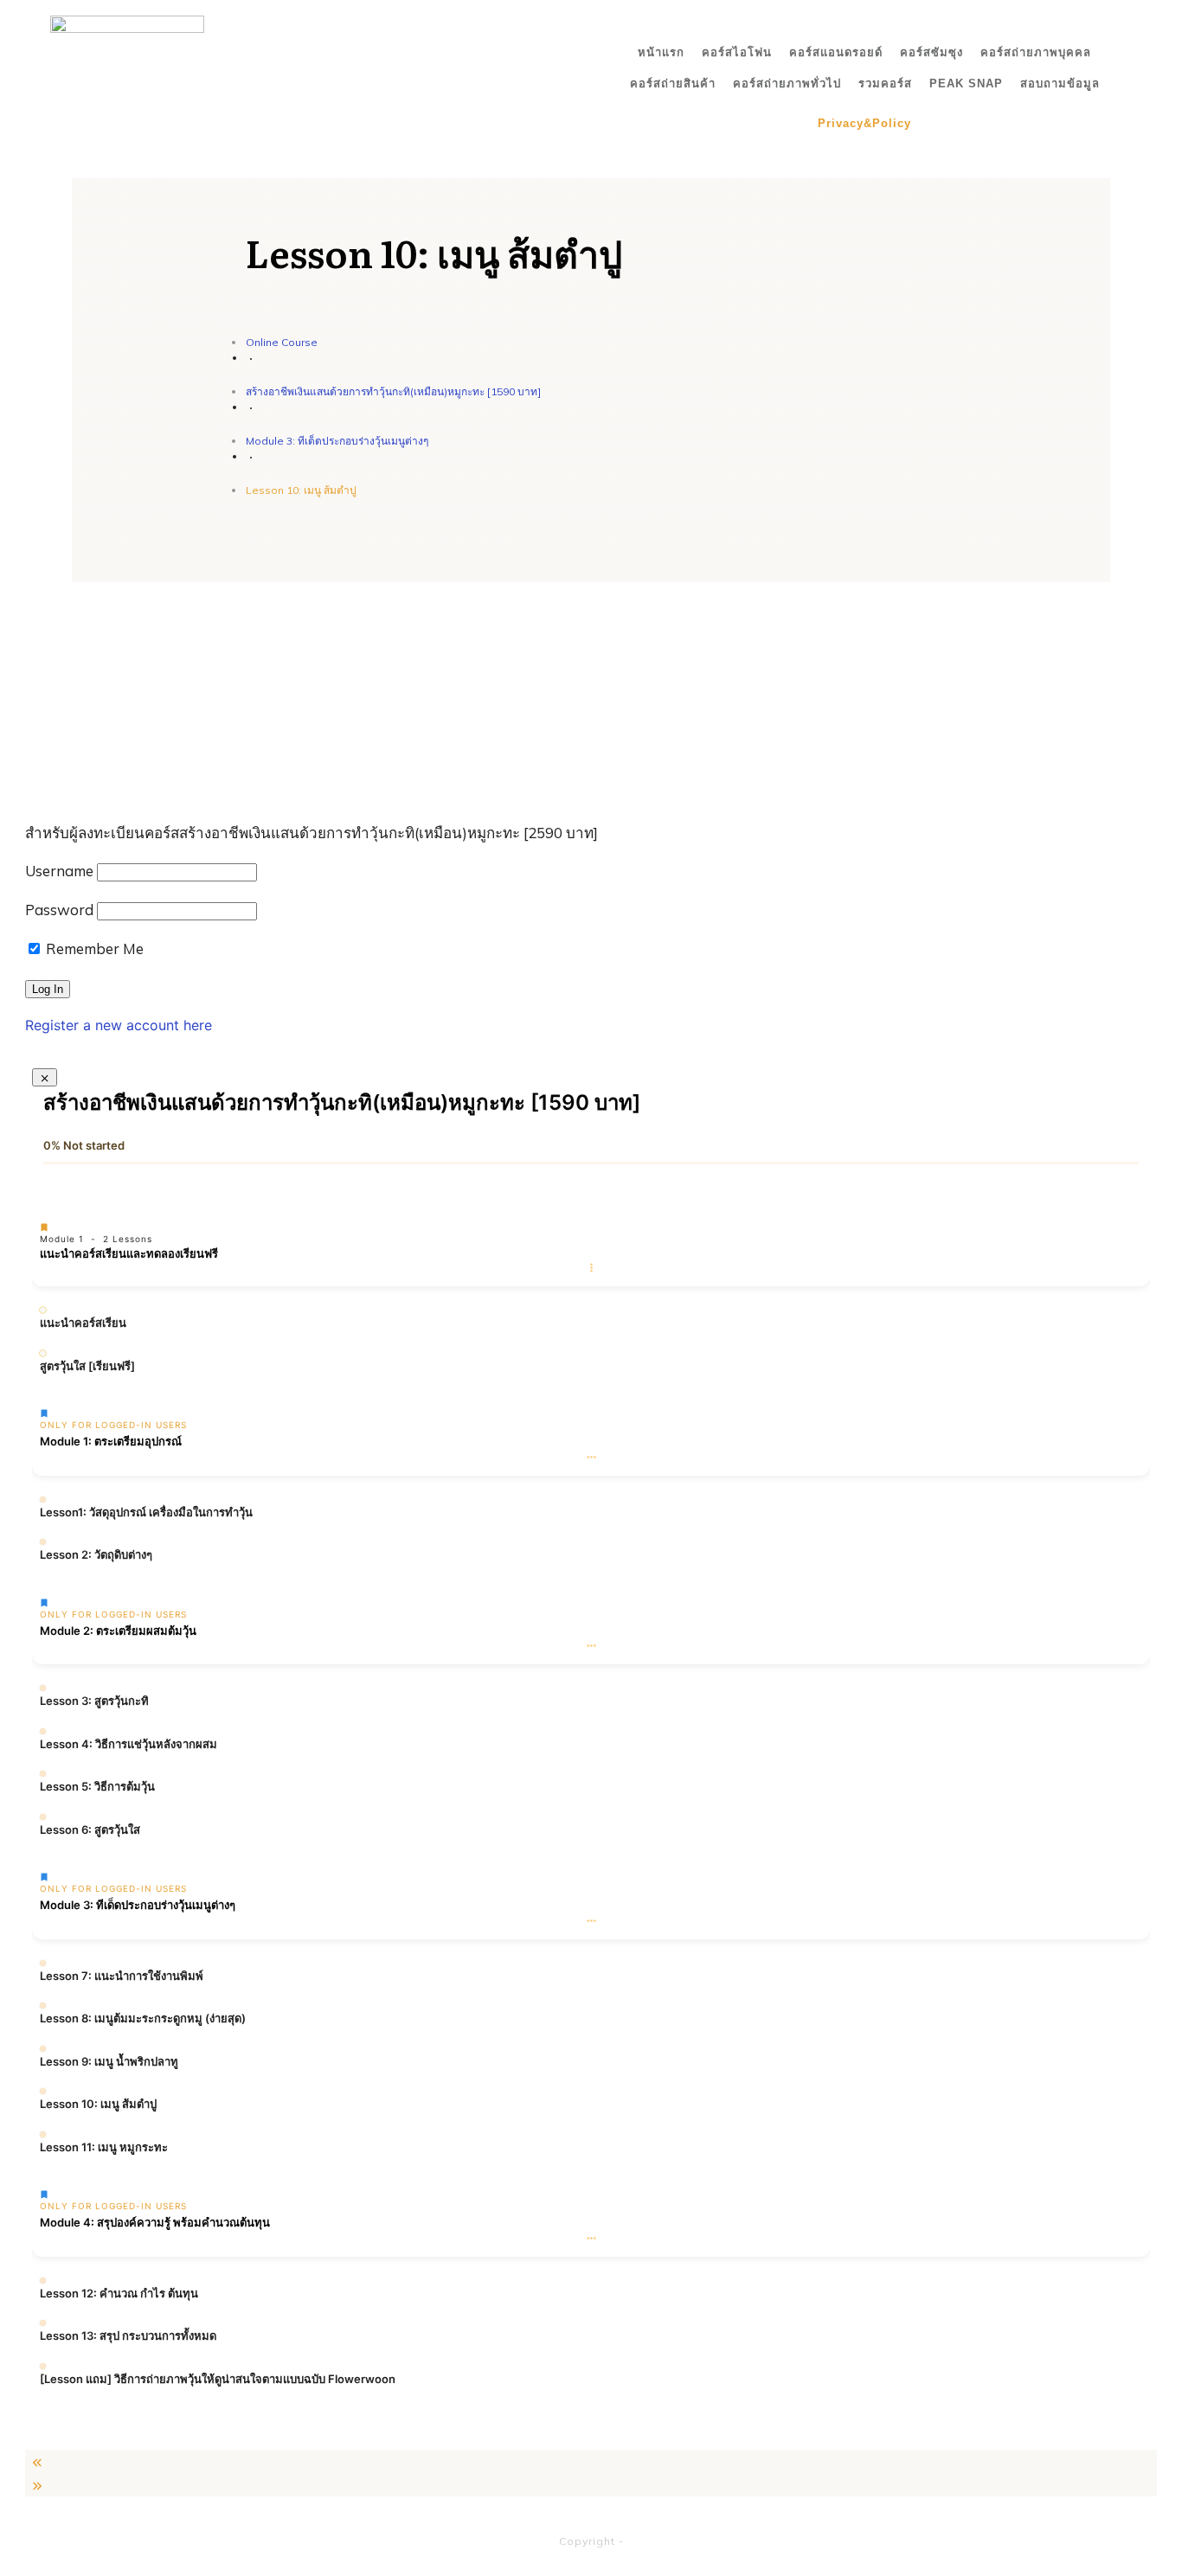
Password (59, 910)
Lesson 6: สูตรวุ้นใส (90, 1829)
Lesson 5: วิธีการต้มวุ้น (97, 1786)
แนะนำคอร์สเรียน (83, 1323)
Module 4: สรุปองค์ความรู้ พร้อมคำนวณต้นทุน (155, 2222)
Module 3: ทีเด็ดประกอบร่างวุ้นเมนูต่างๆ (138, 1905)
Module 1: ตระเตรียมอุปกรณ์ (111, 1441)
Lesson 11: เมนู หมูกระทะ (104, 2147)
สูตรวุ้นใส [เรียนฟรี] (87, 1366)
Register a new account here (119, 1025)
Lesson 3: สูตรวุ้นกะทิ (94, 1701)
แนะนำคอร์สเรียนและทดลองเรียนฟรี (129, 1253)
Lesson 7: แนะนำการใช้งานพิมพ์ (122, 1976)
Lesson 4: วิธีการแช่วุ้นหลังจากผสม (128, 1744)
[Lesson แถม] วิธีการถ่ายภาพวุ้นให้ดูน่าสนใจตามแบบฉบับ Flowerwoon (218, 2379)
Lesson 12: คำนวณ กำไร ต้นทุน (119, 2293)
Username (59, 871)
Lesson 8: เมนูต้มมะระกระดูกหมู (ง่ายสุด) (143, 2018)
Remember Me (93, 948)
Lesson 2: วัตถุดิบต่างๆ (96, 1554)
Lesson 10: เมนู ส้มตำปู (98, 2104)
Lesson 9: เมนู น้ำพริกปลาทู (109, 2061)
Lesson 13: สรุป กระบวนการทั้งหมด (128, 2336)
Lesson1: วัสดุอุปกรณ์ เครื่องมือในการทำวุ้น (146, 1512)
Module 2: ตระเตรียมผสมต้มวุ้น (118, 1631)
